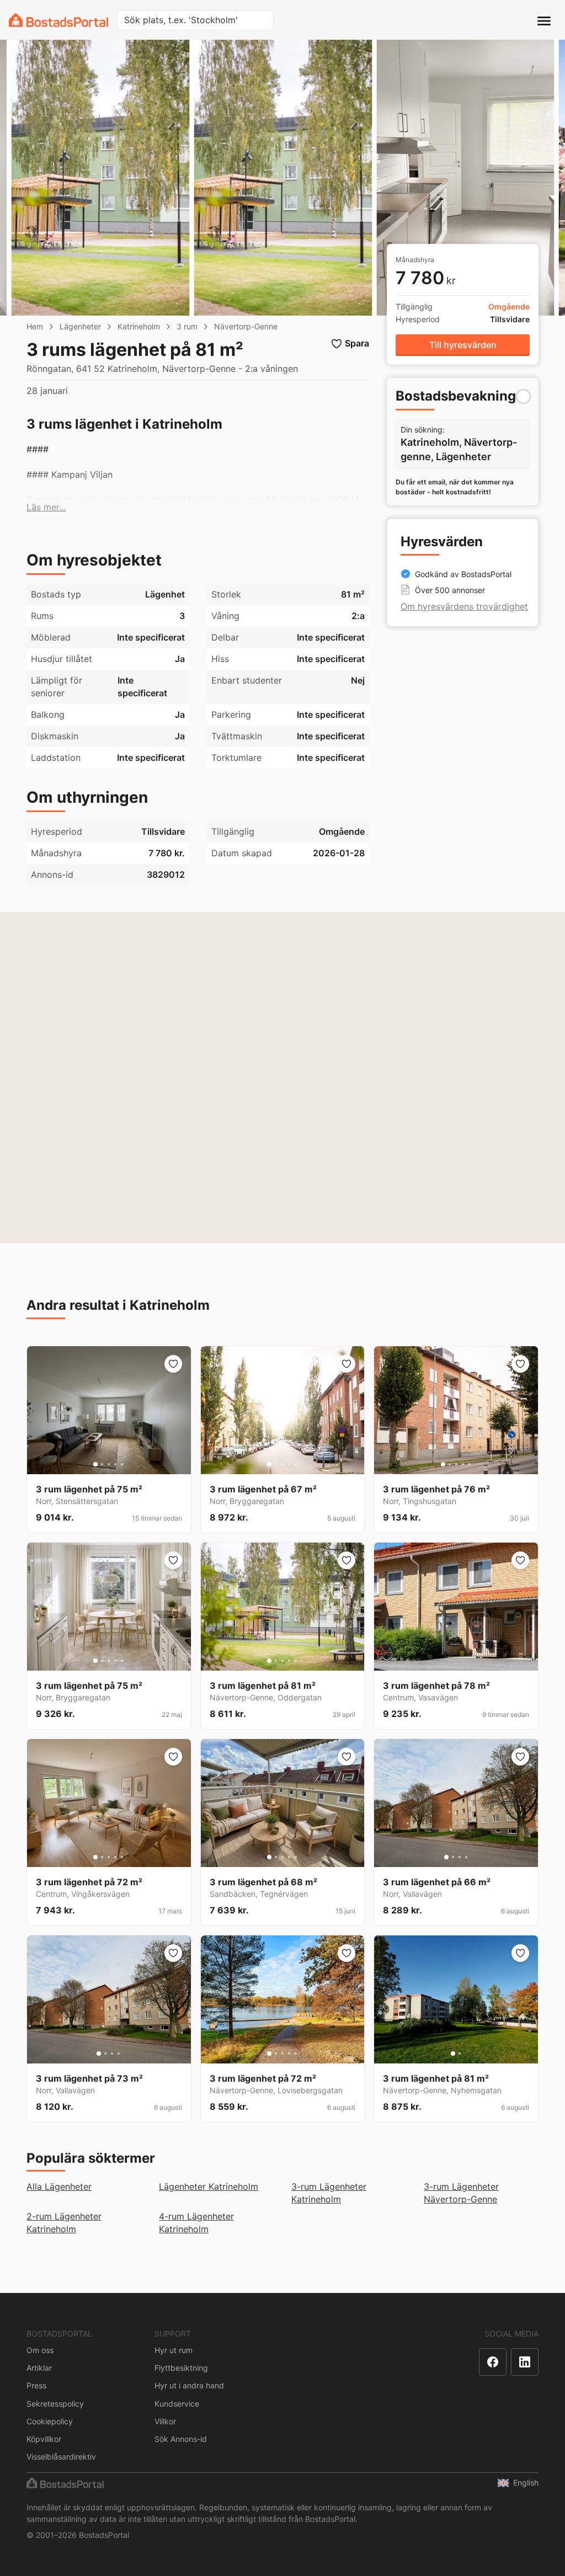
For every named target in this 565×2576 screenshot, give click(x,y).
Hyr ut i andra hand (189, 2385)
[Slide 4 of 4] (466, 1857)
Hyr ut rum (174, 2350)
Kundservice (177, 2404)
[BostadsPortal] (58, 20)
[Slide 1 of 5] (95, 1464)
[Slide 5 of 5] (122, 1464)
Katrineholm (139, 326)
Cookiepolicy (50, 2421)
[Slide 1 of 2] (453, 2054)
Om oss (40, 2350)
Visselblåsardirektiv (61, 2457)
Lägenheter (80, 326)
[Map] (282, 1078)
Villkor (165, 2421)
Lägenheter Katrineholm (209, 2186)
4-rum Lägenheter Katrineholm (196, 2223)
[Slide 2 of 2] (460, 2054)
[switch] (523, 396)
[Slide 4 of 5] (115, 1464)
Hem (35, 326)
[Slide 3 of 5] (109, 1464)
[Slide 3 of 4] (460, 1857)
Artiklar (39, 2368)
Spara (357, 343)
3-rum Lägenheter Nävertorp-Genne (461, 2193)
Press (36, 2385)
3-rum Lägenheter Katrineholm (329, 2193)
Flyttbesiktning (181, 2368)
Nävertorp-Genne (246, 326)
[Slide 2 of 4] (453, 1857)
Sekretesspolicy (55, 2404)
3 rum (187, 326)
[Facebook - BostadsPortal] (493, 2362)
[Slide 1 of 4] (446, 1857)
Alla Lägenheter (59, 2186)
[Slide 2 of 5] (102, 1464)
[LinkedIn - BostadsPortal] (525, 2362)
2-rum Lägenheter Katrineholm (64, 2223)
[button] (46, 507)
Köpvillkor (44, 2439)
